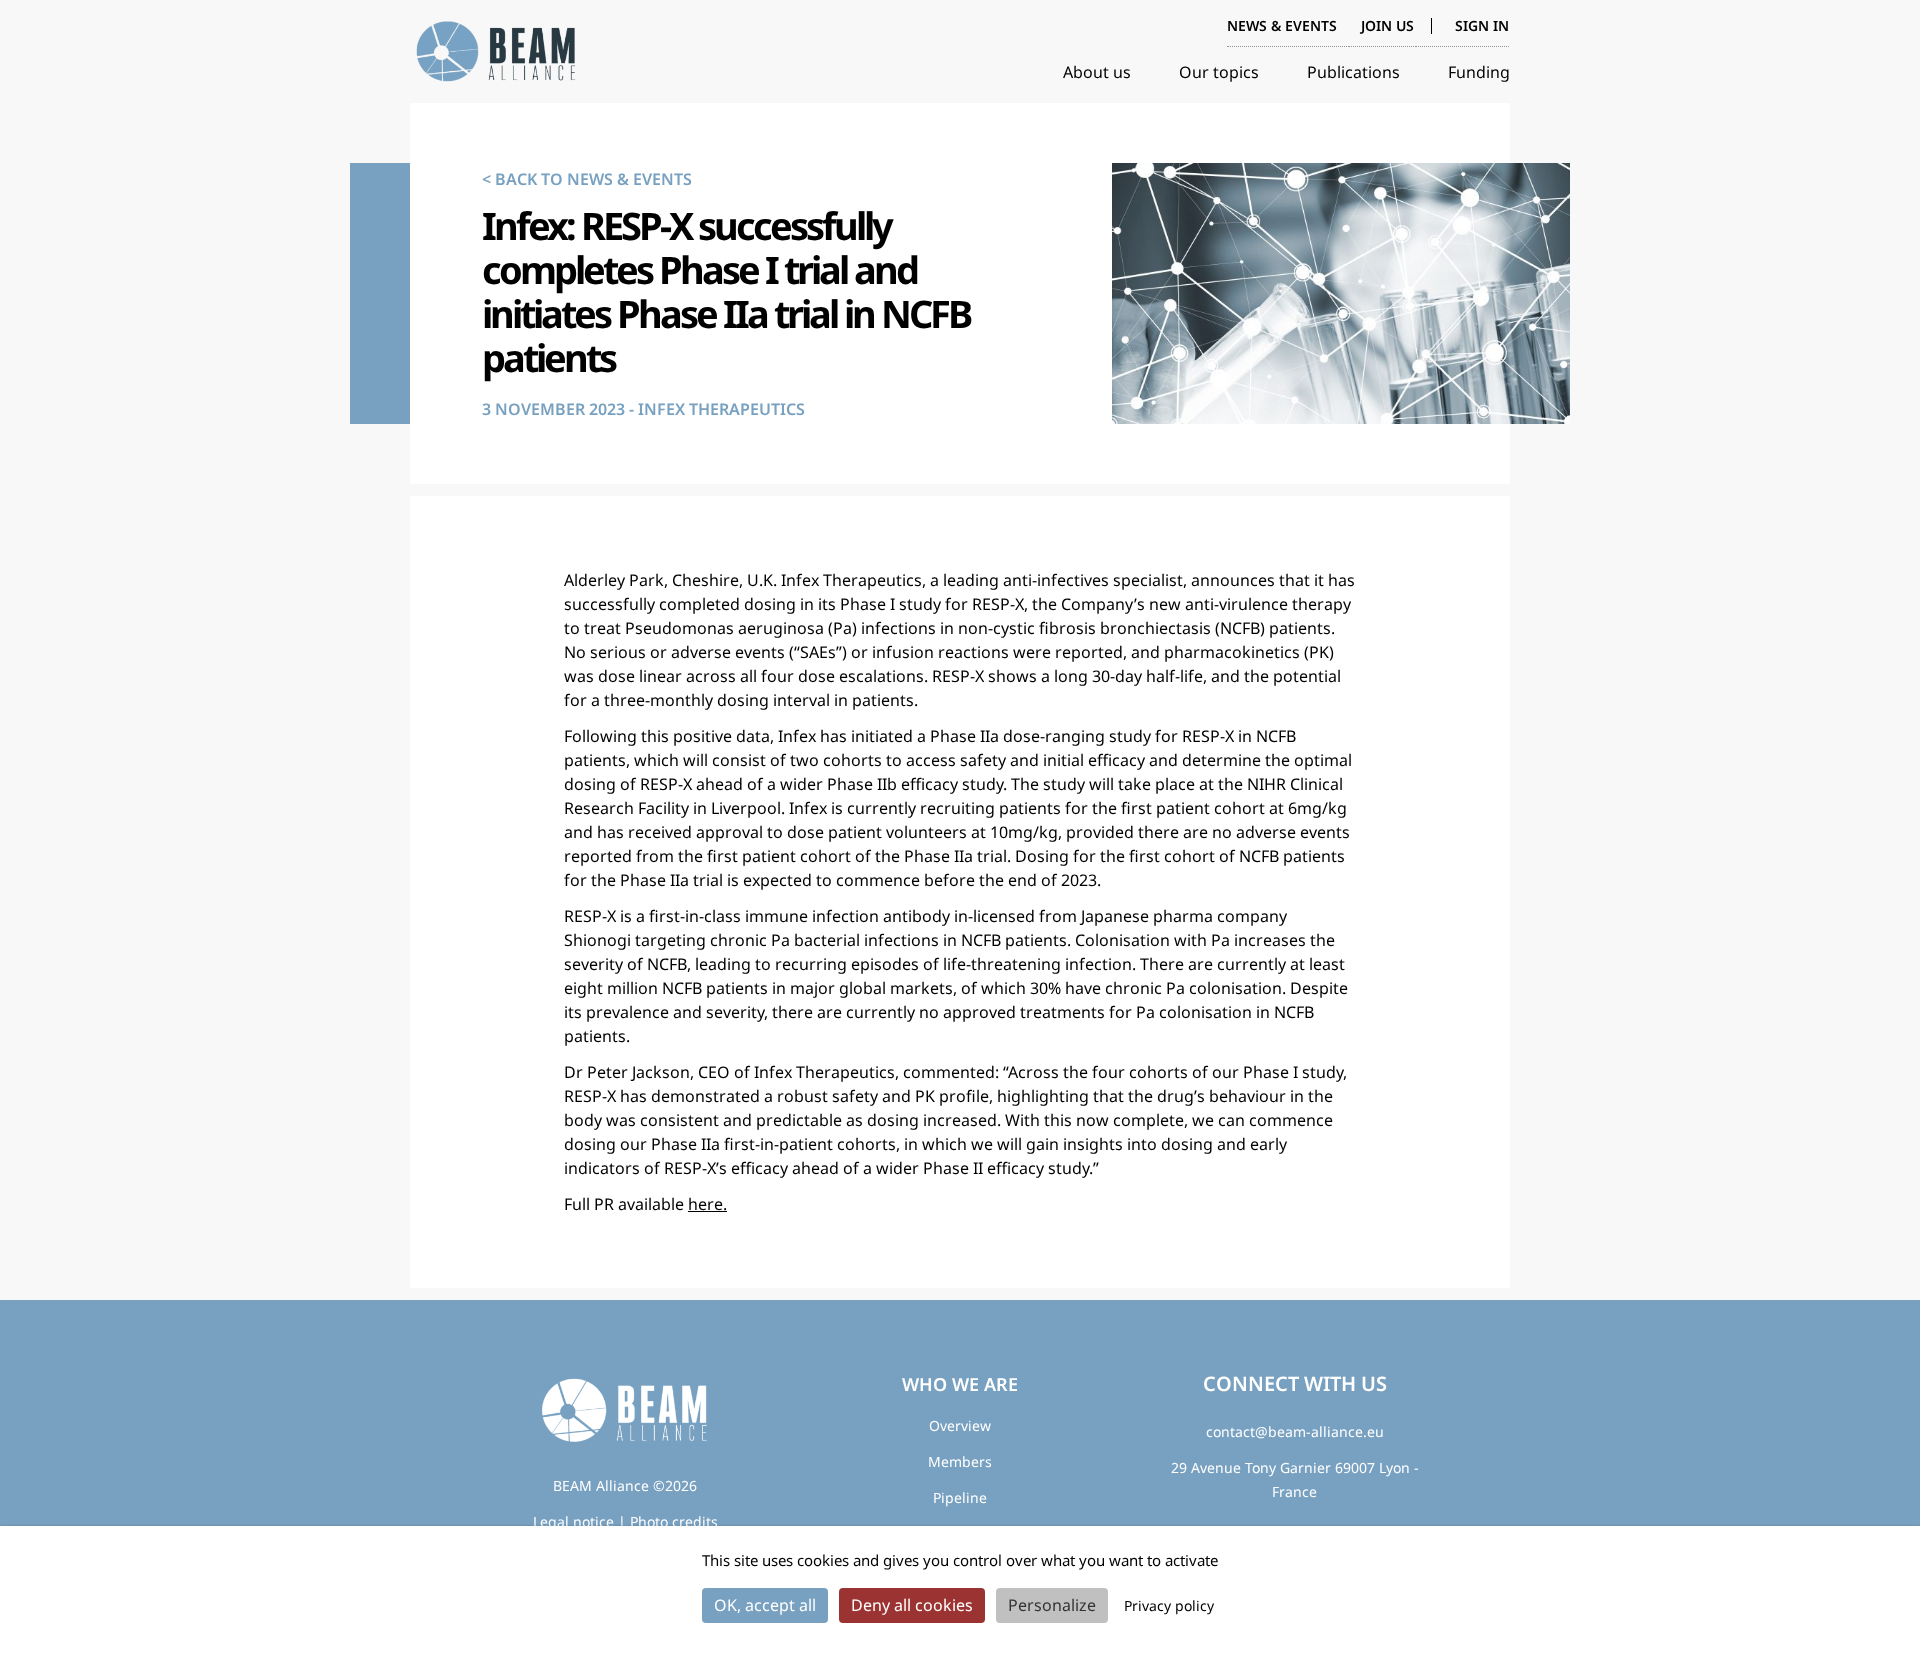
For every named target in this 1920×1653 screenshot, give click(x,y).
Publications (1353, 72)
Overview (960, 1425)
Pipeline (960, 1497)
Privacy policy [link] (1169, 1605)
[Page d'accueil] (500, 52)
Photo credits (674, 1521)
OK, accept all (765, 1605)
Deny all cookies (912, 1605)
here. (707, 1204)
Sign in (1482, 26)
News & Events (1282, 25)
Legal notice (573, 1521)
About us (1097, 72)
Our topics (1219, 72)
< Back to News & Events (587, 179)
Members (960, 1461)
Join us (1387, 25)
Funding (1479, 72)
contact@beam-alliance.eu (1295, 1431)
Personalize (1052, 1605)
